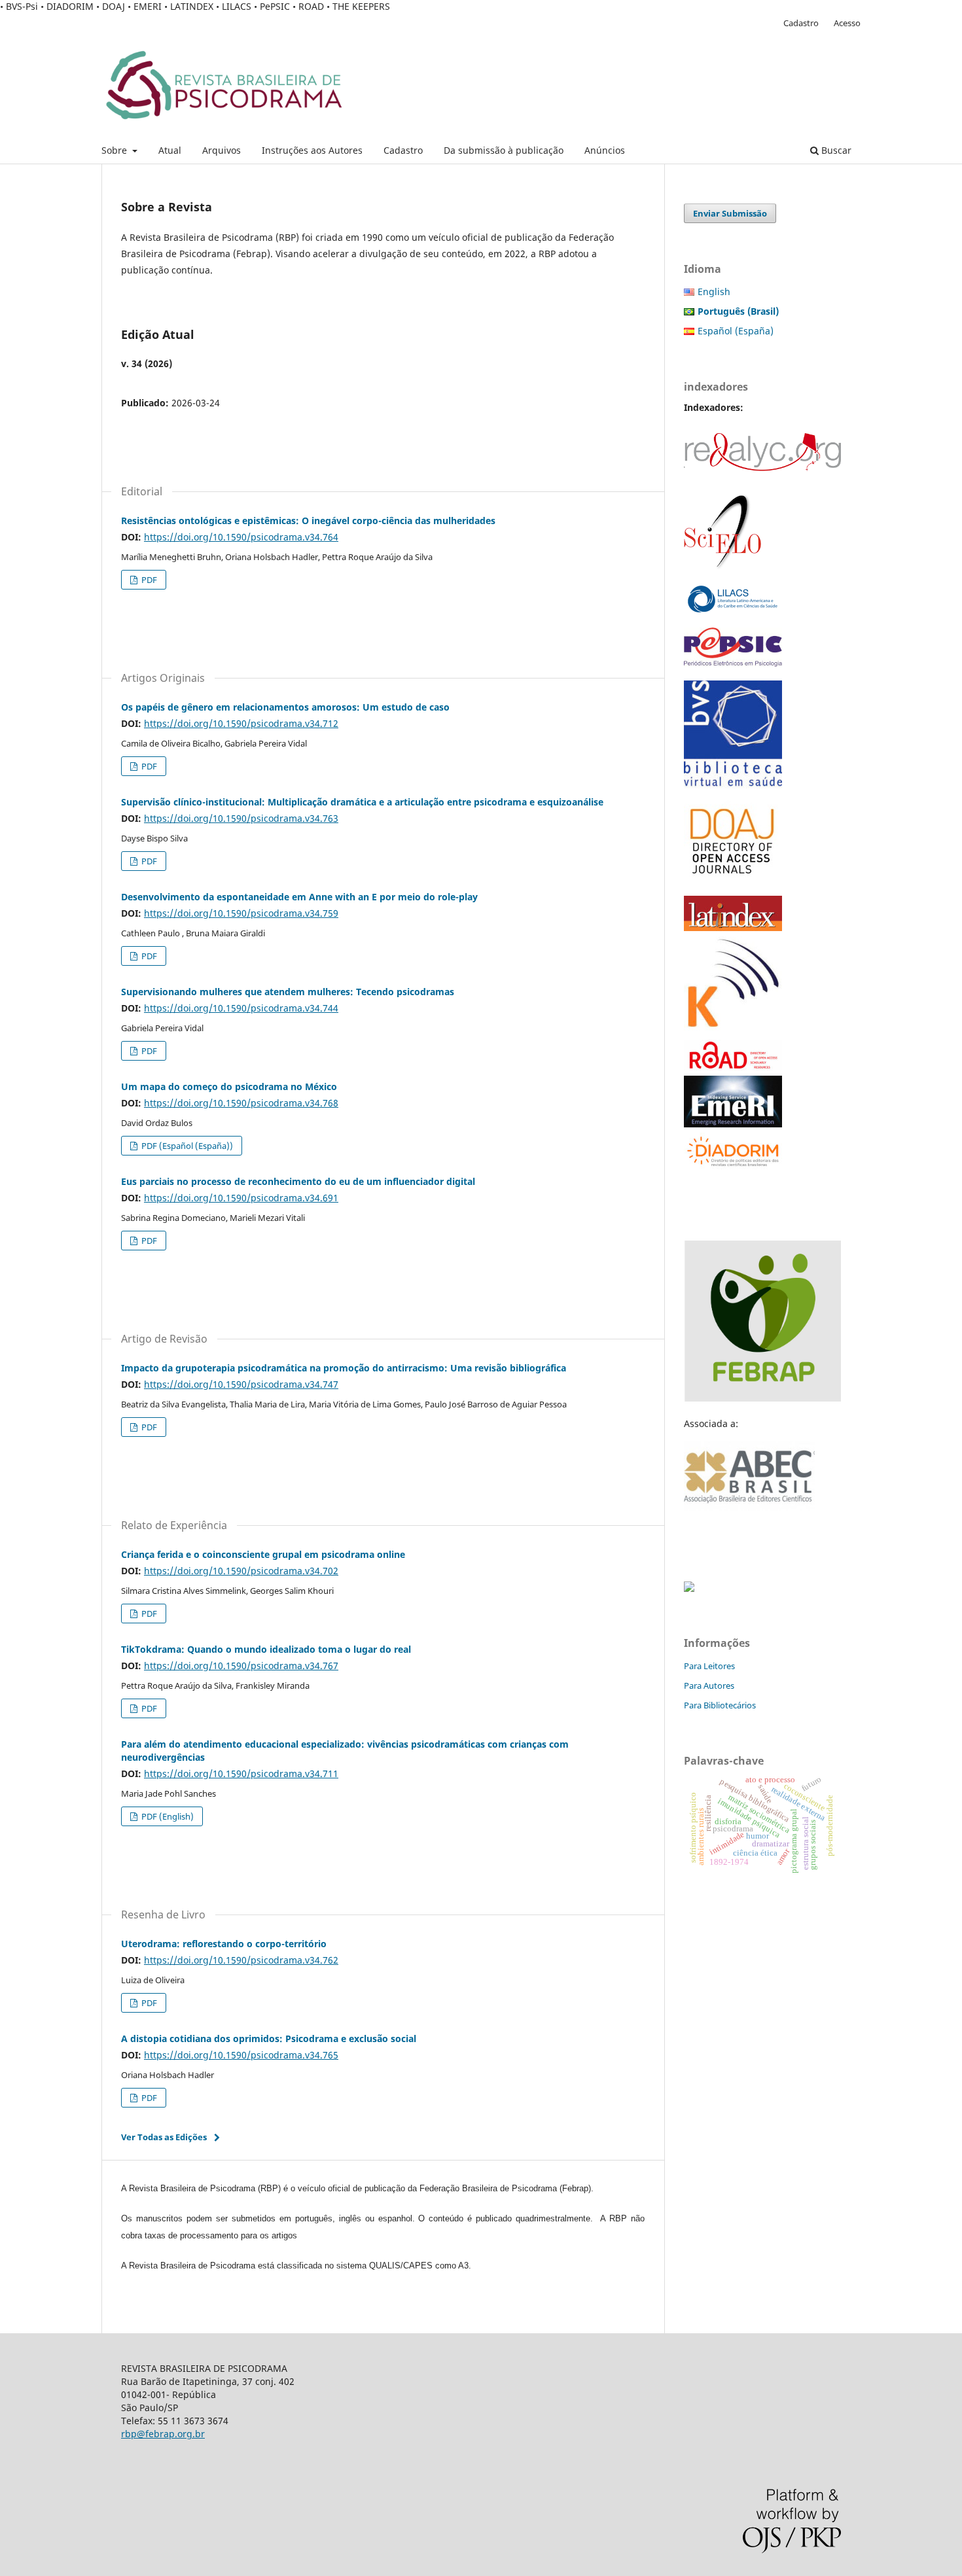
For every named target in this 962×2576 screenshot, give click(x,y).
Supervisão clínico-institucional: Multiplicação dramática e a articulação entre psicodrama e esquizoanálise (362, 802)
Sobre (116, 150)
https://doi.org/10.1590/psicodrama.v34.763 (241, 818)
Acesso (847, 23)
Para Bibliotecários (720, 1705)
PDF (148, 580)
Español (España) (736, 331)
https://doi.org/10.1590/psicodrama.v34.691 (241, 1198)
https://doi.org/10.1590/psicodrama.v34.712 (241, 723)
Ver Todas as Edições (164, 2137)
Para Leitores (709, 1666)
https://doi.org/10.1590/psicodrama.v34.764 (241, 537)
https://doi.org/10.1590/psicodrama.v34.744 (241, 1008)
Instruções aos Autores (312, 150)
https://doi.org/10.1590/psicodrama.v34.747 (241, 1384)
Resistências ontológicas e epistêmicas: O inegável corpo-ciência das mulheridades (308, 520)
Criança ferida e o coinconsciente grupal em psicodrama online (263, 1554)
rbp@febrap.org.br (163, 2434)
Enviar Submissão (730, 213)
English (714, 291)
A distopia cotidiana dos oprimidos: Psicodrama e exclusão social (269, 2038)
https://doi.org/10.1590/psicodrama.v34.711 (241, 1773)
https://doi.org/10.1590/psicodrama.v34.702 (241, 1571)
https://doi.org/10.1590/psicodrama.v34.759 (241, 913)
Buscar (835, 150)
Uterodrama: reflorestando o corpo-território (224, 1944)
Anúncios (605, 150)
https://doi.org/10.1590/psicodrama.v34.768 (241, 1103)
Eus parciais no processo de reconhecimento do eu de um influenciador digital (298, 1181)
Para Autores (709, 1685)
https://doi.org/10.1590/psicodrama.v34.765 (241, 2055)
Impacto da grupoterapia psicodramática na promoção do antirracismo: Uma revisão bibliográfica (344, 1368)
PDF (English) (167, 1816)
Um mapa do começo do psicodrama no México (229, 1086)
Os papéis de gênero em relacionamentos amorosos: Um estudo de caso (285, 707)
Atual (170, 150)
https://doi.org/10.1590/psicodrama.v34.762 (241, 1960)
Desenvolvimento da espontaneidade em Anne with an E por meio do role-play (299, 897)
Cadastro (403, 150)
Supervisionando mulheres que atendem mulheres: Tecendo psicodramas (288, 992)
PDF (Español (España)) (186, 1146)
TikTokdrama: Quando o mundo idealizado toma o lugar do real (266, 1649)
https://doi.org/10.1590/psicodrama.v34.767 (241, 1666)
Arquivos (222, 150)
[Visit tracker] (689, 1588)
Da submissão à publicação (504, 150)
